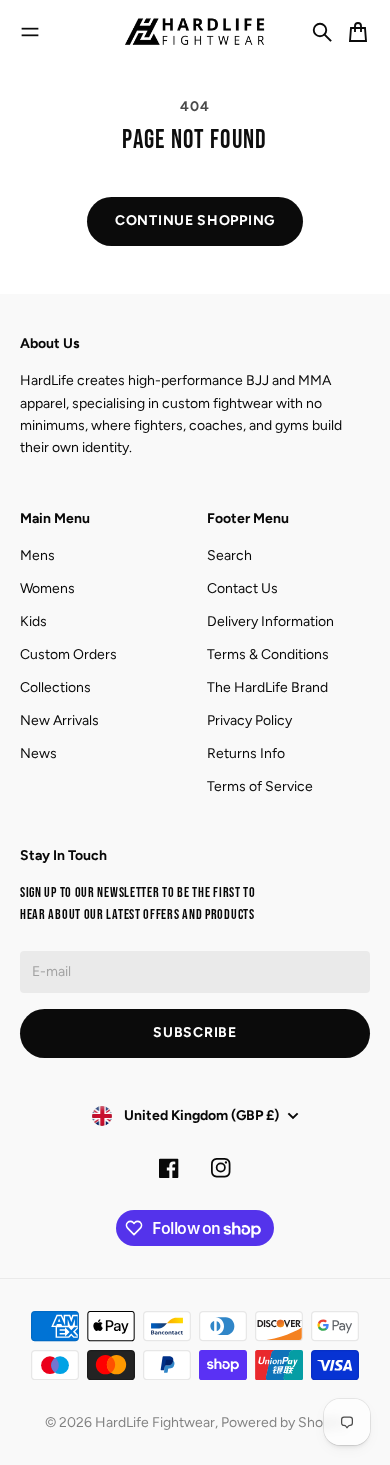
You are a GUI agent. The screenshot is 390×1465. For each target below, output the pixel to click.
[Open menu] (30, 32)
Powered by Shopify (283, 1422)
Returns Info (246, 753)
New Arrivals (59, 720)
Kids (33, 621)
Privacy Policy (249, 720)
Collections (55, 687)
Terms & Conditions (268, 654)
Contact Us (242, 588)
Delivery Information (270, 621)
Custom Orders (68, 654)
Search (229, 555)
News (38, 753)
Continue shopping (195, 220)
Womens (47, 588)
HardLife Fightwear (155, 1422)
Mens (37, 555)
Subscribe (194, 1032)
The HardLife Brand (267, 687)
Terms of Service (260, 786)
